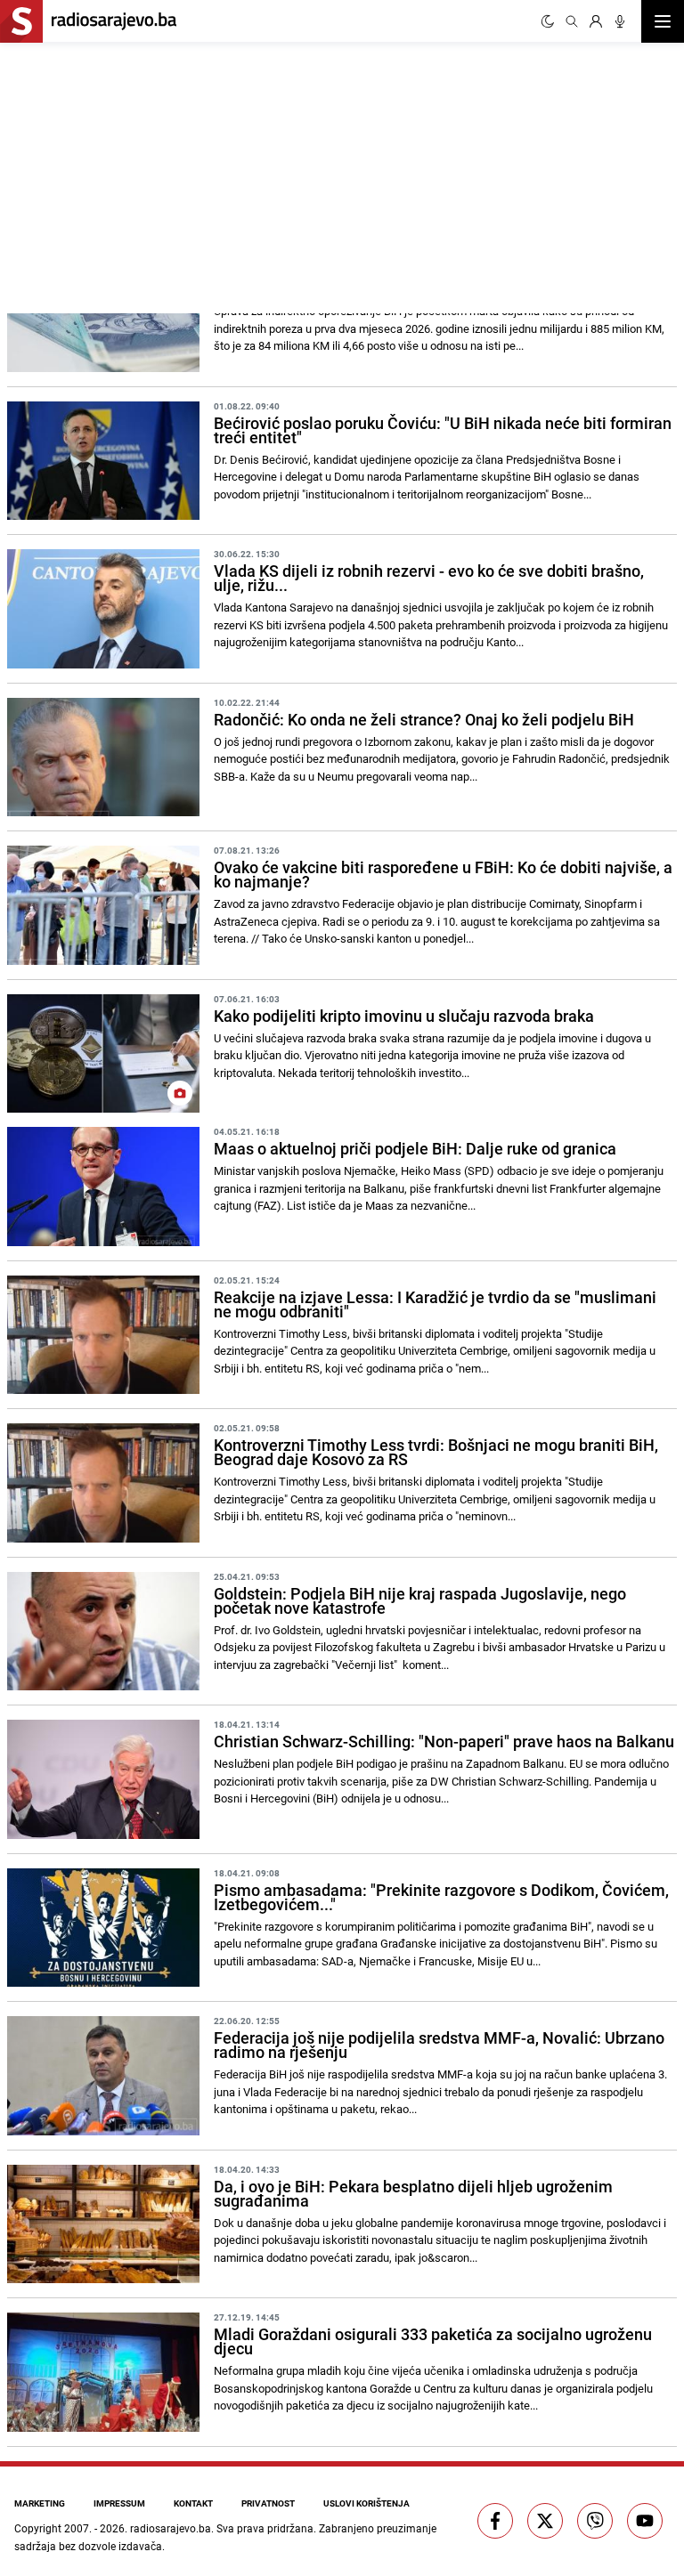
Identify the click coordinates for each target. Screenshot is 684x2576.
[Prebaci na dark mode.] (548, 21)
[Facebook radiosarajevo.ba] (495, 2521)
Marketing (40, 2503)
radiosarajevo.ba (171, 2528)
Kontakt (193, 2503)
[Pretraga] (572, 21)
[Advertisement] (171, 175)
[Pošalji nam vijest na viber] (595, 2521)
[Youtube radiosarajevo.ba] (645, 2521)
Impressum (119, 2503)
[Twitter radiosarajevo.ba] (545, 2521)
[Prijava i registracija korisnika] (596, 21)
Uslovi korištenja (366, 2503)
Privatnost (268, 2503)
